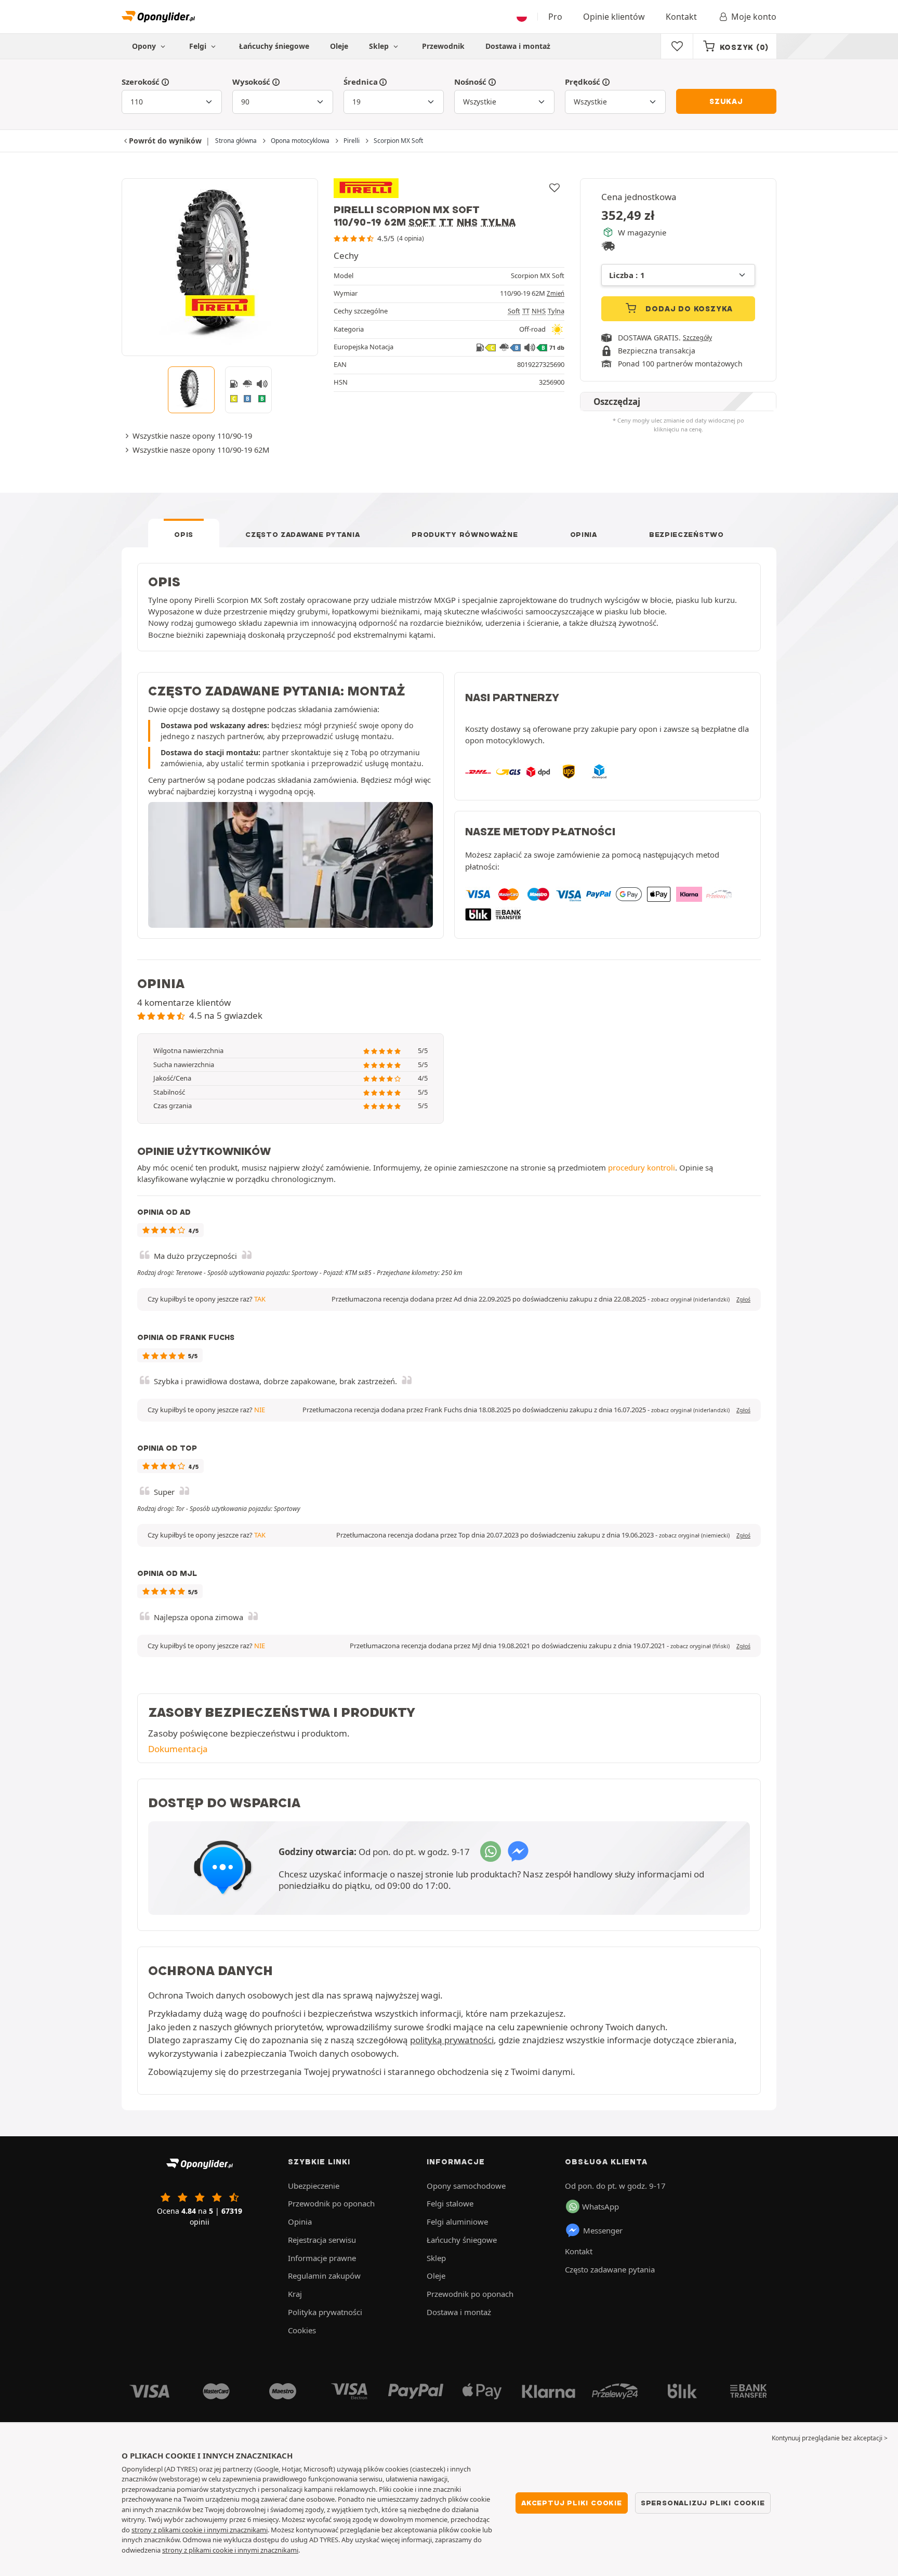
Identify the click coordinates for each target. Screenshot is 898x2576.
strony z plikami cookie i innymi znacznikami (200, 2530)
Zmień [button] (556, 293)
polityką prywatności (452, 2040)
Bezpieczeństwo (686, 534)
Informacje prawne (322, 2258)
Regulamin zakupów (324, 2276)
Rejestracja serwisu (322, 2240)
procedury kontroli (642, 1167)
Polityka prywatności (325, 2312)
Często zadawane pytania (302, 534)
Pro (555, 17)
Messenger (603, 2230)
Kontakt (681, 17)
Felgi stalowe (450, 2203)
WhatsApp (600, 2206)
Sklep (380, 46)
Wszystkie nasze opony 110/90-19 (192, 436)
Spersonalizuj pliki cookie (703, 2503)
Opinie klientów (614, 17)
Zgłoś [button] (743, 1299)
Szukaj (726, 101)
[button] (690, 1299)
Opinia (584, 534)
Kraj (295, 2294)
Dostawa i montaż (518, 46)
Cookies (302, 2330)
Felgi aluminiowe (457, 2222)
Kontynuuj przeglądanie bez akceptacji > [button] (830, 2438)
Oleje (339, 46)
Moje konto (754, 17)
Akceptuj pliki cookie (572, 2503)
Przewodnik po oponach (331, 2203)
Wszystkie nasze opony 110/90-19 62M (201, 450)
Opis (184, 534)
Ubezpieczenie (314, 2186)
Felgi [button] (199, 46)
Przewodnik (443, 46)
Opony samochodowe (466, 2186)
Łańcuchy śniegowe (274, 46)
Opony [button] (145, 46)
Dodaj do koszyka (688, 309)
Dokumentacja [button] (178, 1749)
